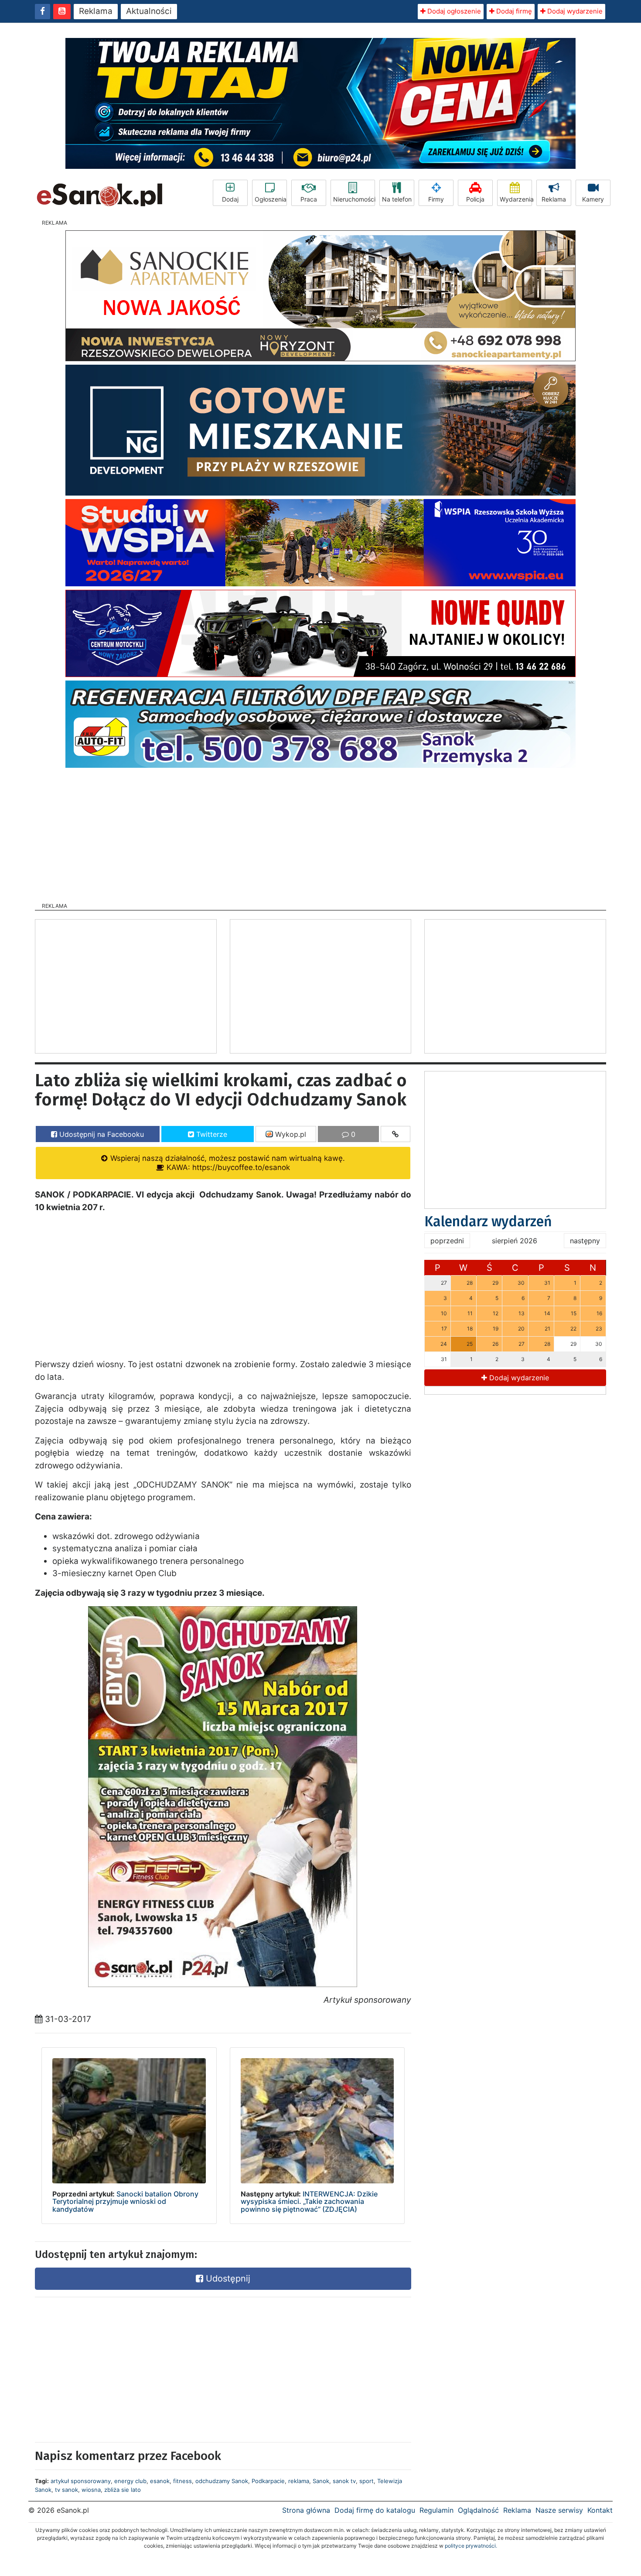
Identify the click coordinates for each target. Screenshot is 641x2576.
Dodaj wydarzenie (574, 11)
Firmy (436, 199)
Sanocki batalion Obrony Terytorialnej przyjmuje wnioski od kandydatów (125, 2201)
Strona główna (306, 2510)
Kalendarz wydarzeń (488, 1221)
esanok (160, 2481)
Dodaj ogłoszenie (453, 11)
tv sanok (66, 2490)
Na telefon (397, 199)
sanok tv (344, 2481)
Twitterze (211, 1134)
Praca (309, 199)
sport (367, 2481)
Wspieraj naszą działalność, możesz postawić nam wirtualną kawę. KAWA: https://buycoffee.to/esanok (227, 1163)
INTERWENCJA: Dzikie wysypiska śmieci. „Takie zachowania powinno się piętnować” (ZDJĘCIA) (309, 2201)
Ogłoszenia (271, 199)
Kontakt (600, 2510)
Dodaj (230, 199)
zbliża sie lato (123, 2490)
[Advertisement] (320, 832)
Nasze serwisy (559, 2510)
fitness (182, 2481)
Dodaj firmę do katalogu (375, 2510)
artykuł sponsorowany (81, 2481)
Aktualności (149, 11)
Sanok (321, 2481)
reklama (299, 2481)
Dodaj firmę (513, 11)
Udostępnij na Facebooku (101, 1134)
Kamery (593, 199)
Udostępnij (227, 2278)
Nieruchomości (354, 199)
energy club (130, 2481)
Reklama (96, 11)
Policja (475, 199)
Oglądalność (478, 2510)
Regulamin (436, 2510)
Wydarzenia (516, 199)
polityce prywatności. (471, 2546)
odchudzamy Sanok (222, 2481)
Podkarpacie (268, 2481)
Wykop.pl (290, 1134)
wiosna (91, 2490)
